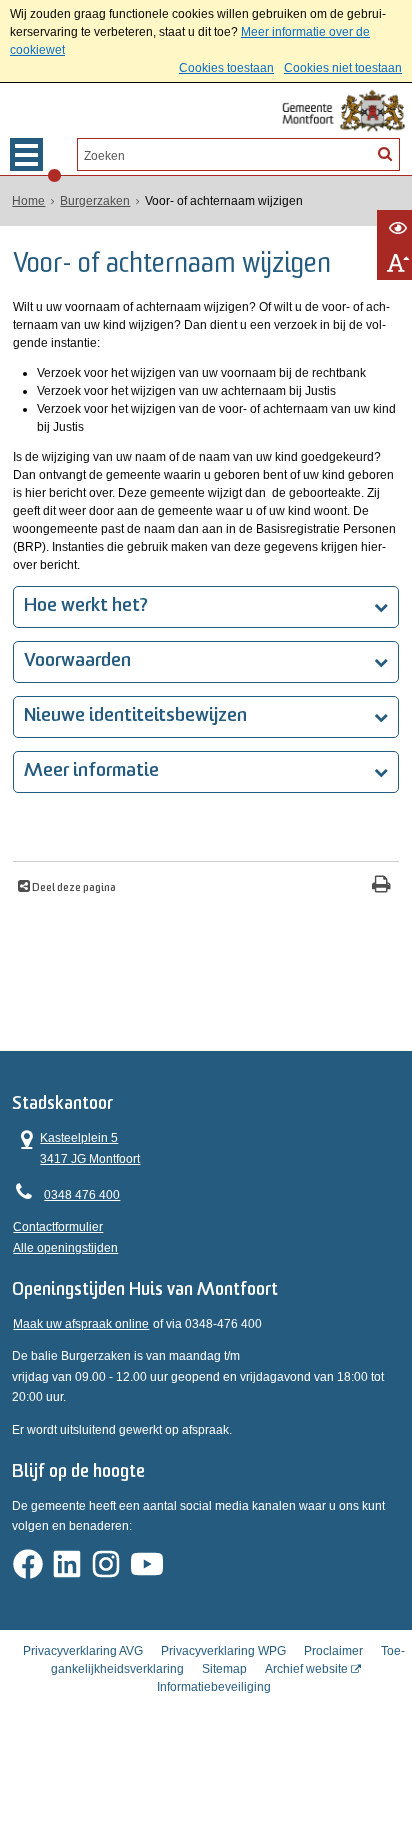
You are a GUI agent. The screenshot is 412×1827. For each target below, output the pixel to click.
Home (28, 201)
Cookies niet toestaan (343, 68)
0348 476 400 (82, 1195)
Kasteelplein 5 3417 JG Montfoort (76, 1146)
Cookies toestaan (226, 68)
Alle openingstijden (65, 1248)
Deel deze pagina (73, 888)
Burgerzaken (95, 201)
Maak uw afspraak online (81, 1324)
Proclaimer (333, 1651)
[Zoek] (385, 153)
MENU (26, 154)
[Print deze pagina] (381, 886)
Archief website (306, 1669)
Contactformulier (58, 1227)
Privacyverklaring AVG (83, 1651)
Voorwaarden (77, 661)
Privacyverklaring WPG (223, 1651)
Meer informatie (91, 771)
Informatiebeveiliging (214, 1687)
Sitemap (224, 1669)
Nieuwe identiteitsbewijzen (135, 716)
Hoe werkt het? (86, 606)
